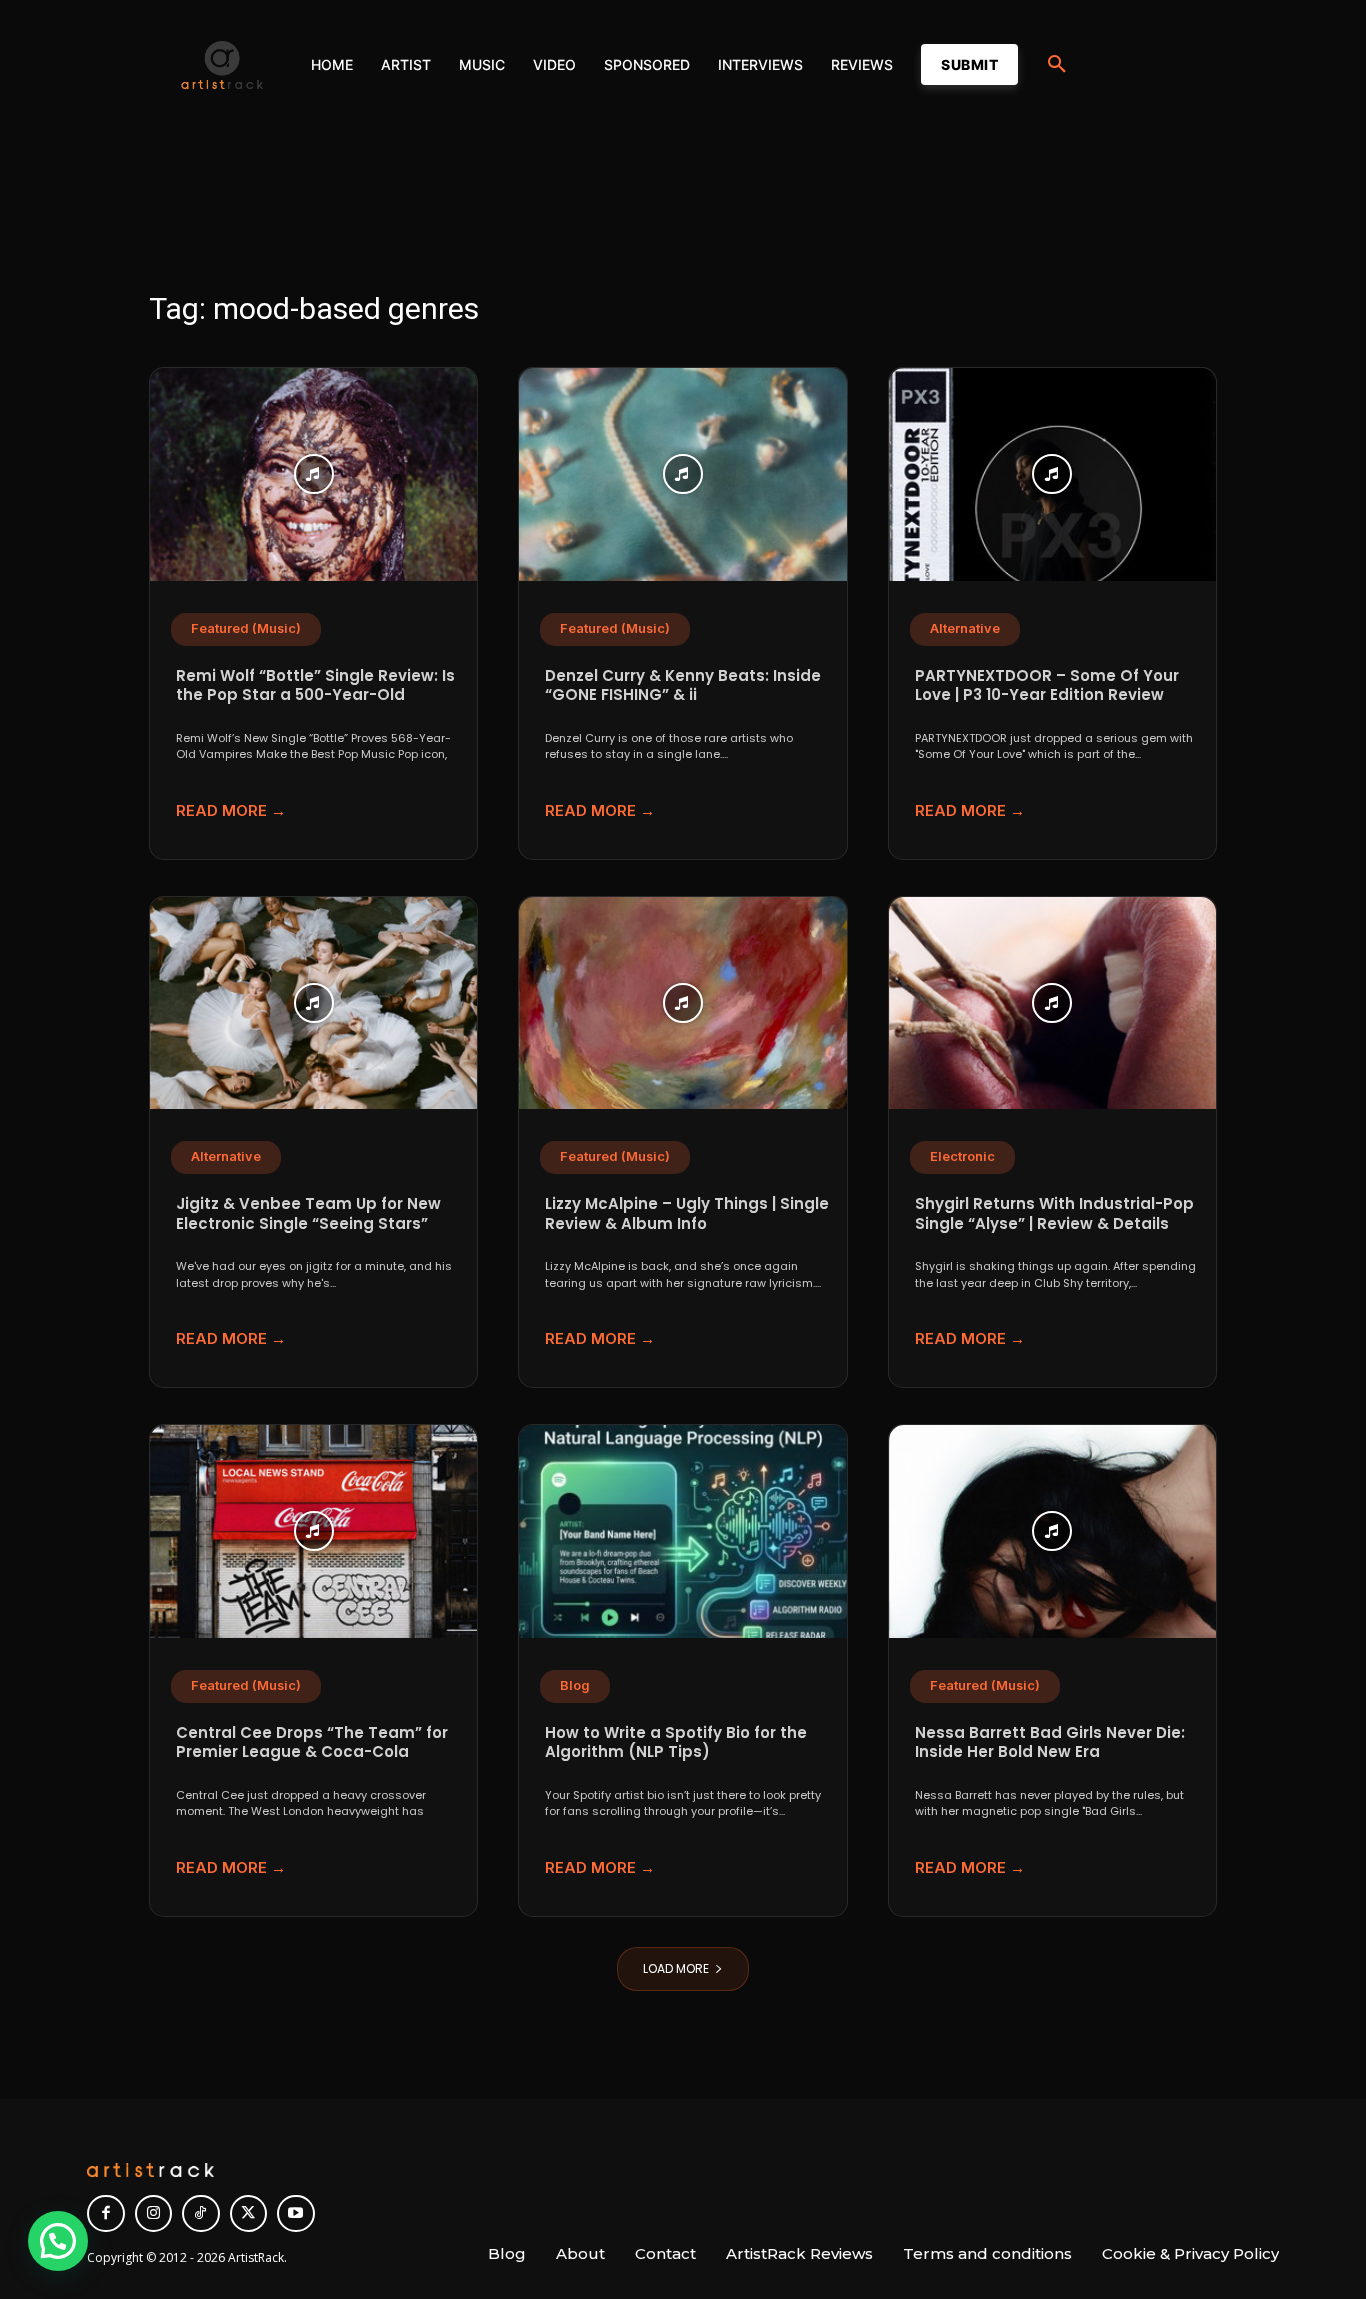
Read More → (231, 810)
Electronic (962, 1156)
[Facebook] (106, 2214)
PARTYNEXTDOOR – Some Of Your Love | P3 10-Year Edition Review (1047, 685)
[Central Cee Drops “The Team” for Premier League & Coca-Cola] (313, 1531)
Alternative (965, 628)
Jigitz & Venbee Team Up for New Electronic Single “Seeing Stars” (308, 1213)
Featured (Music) (246, 628)
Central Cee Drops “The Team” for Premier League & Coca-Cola (312, 1742)
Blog (575, 1685)
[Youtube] (296, 2214)
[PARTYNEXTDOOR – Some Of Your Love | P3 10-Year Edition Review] (1052, 474)
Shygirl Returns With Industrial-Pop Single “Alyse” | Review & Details (1054, 1213)
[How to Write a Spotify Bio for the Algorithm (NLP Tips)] (682, 1531)
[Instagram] (154, 2214)
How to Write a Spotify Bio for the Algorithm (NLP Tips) (676, 1742)
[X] (249, 2214)
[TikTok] (201, 2214)
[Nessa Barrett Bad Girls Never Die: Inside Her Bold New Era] (1052, 1531)
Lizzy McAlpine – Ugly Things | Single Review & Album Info (687, 1213)
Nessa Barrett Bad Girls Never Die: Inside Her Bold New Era (1050, 1742)
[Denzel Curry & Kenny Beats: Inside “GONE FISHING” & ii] (682, 474)
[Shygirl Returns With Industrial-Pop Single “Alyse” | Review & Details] (1052, 1003)
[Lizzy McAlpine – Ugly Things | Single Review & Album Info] (682, 1003)
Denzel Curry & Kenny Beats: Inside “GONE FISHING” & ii (683, 685)
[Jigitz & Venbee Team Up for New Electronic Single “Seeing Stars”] (313, 1003)
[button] (1057, 65)
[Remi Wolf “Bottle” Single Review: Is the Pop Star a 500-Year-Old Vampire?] (313, 474)
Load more (676, 1968)
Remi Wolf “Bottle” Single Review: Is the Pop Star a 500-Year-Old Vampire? (315, 695)
